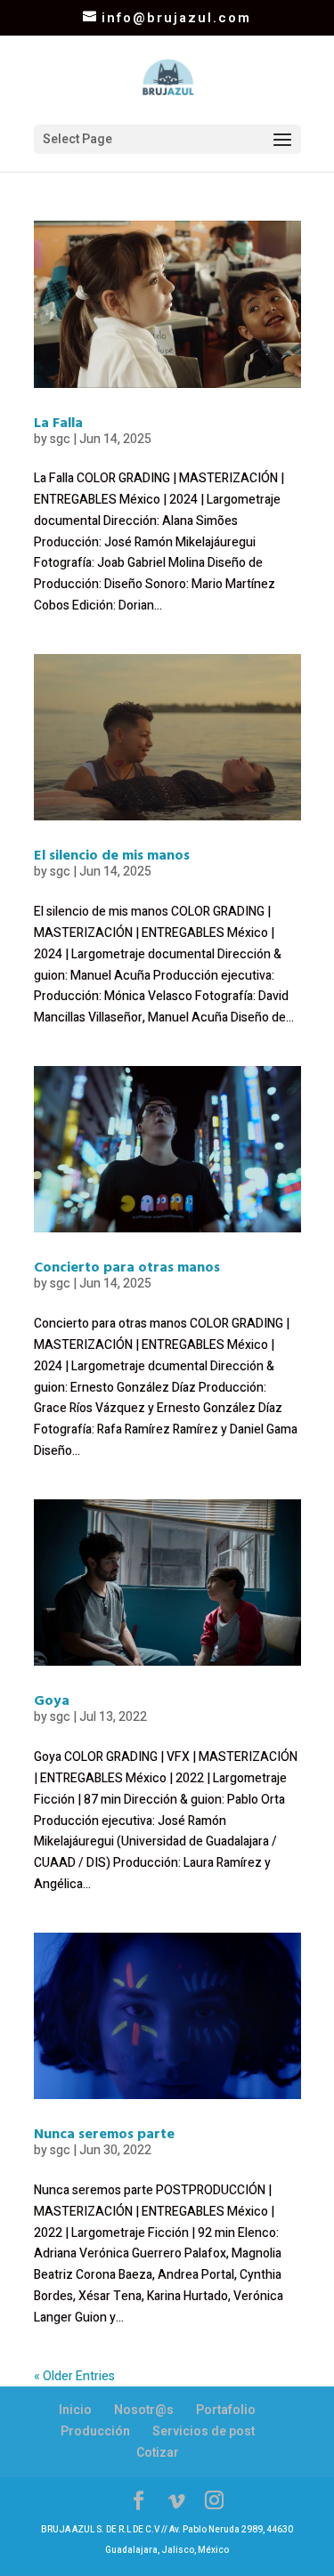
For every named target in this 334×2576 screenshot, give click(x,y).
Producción (95, 2431)
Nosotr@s (144, 2410)
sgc (60, 439)
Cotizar (158, 2453)
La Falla (58, 422)
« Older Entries (74, 2376)
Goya (52, 1700)
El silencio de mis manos (112, 854)
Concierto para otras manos (127, 1266)
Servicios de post (204, 2431)
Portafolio (226, 2410)
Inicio (75, 2410)
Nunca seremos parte (104, 2133)
